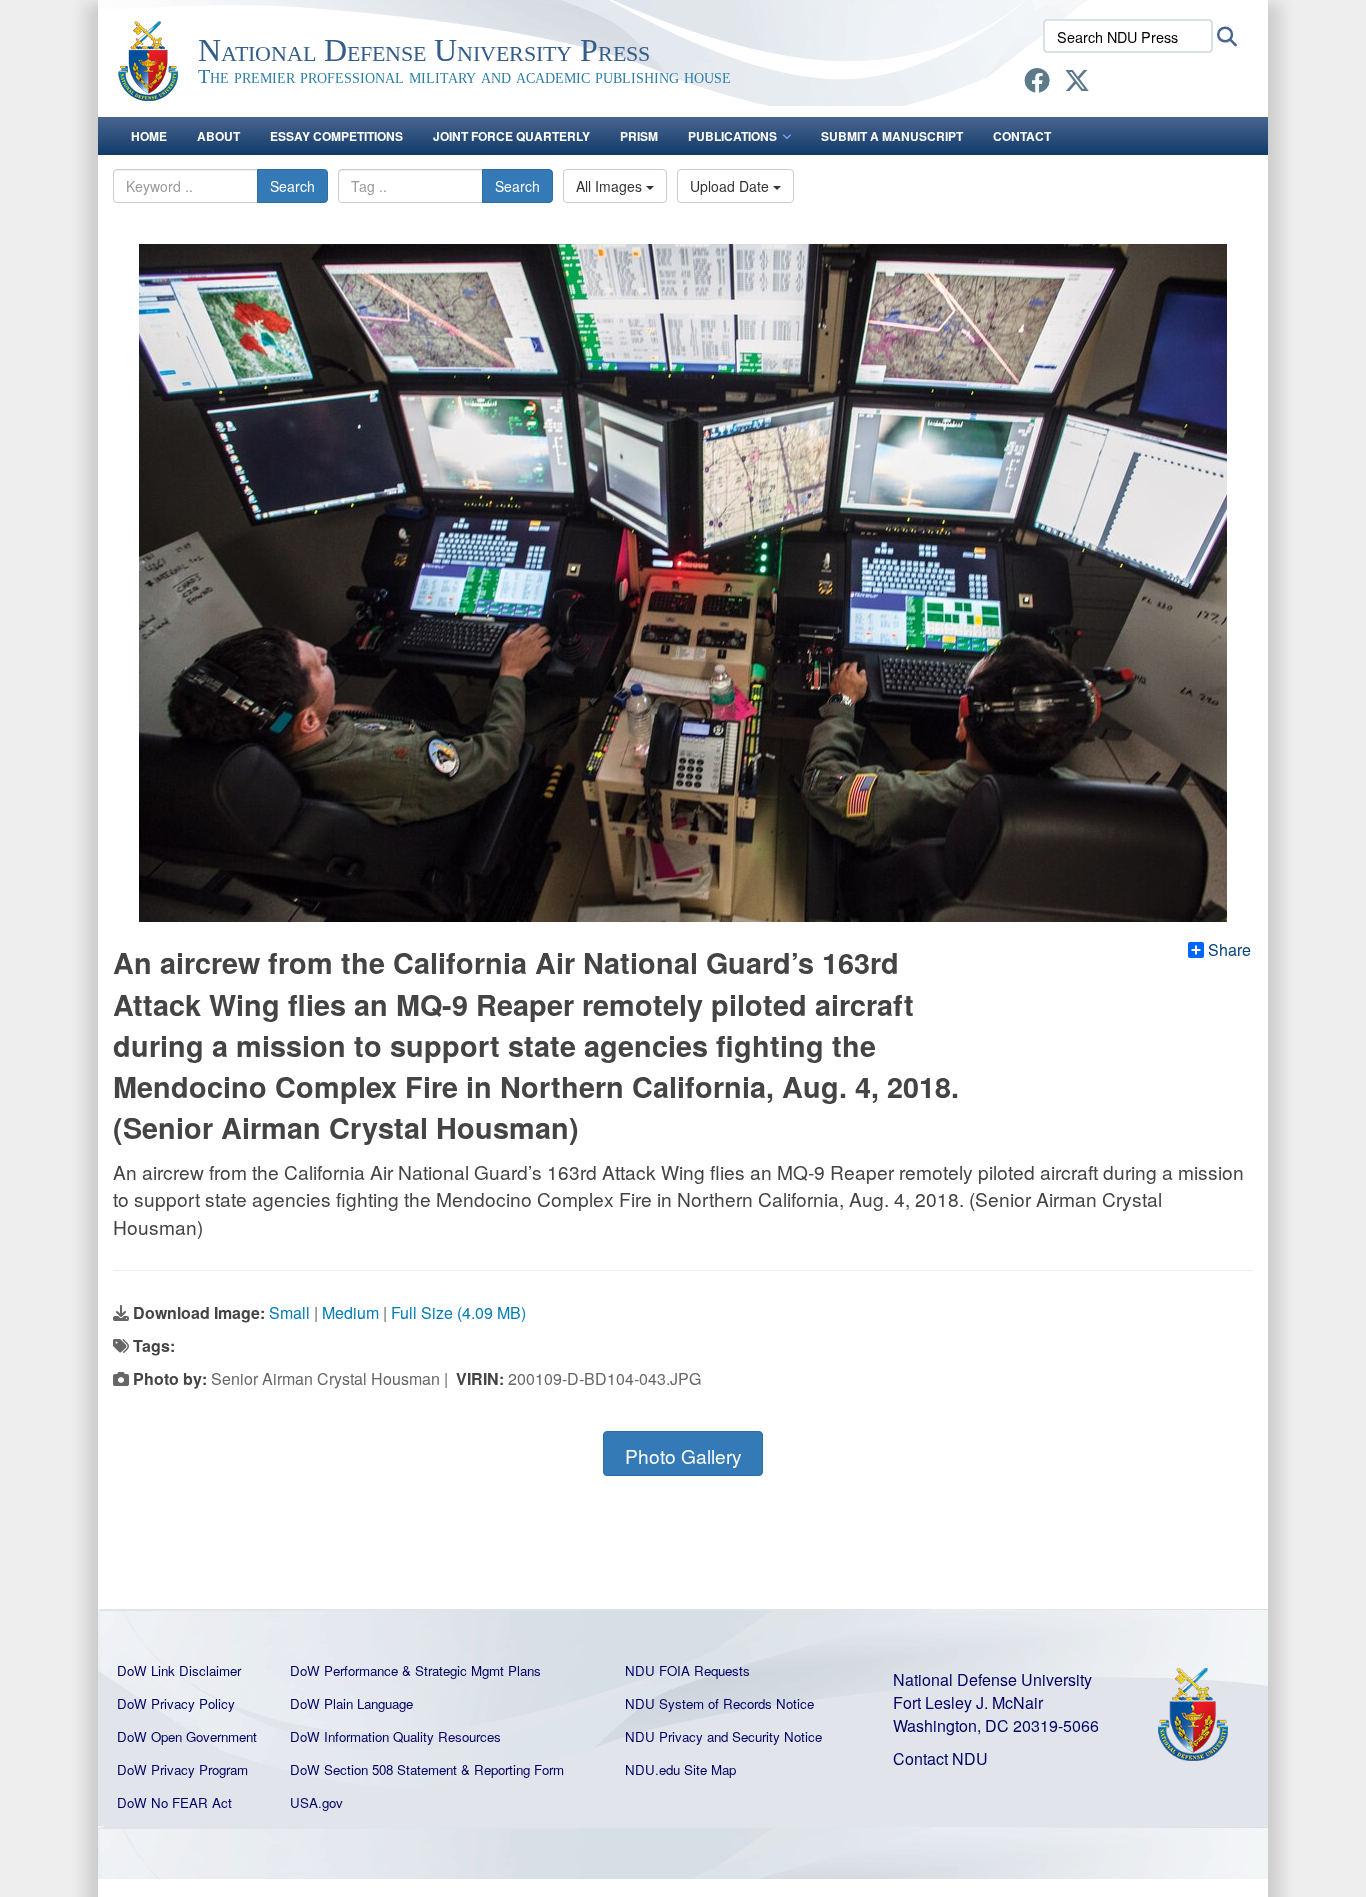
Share (1229, 950)
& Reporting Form (512, 1769)
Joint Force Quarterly (511, 136)
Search (292, 186)
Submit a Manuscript (892, 136)
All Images (611, 186)
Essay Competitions (336, 136)
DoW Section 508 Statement (373, 1769)
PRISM (639, 136)
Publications (732, 136)
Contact (1022, 136)
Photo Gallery (683, 1455)
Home (149, 136)
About (218, 136)
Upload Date (731, 186)
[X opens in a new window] (1077, 83)
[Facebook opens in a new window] (1037, 83)
